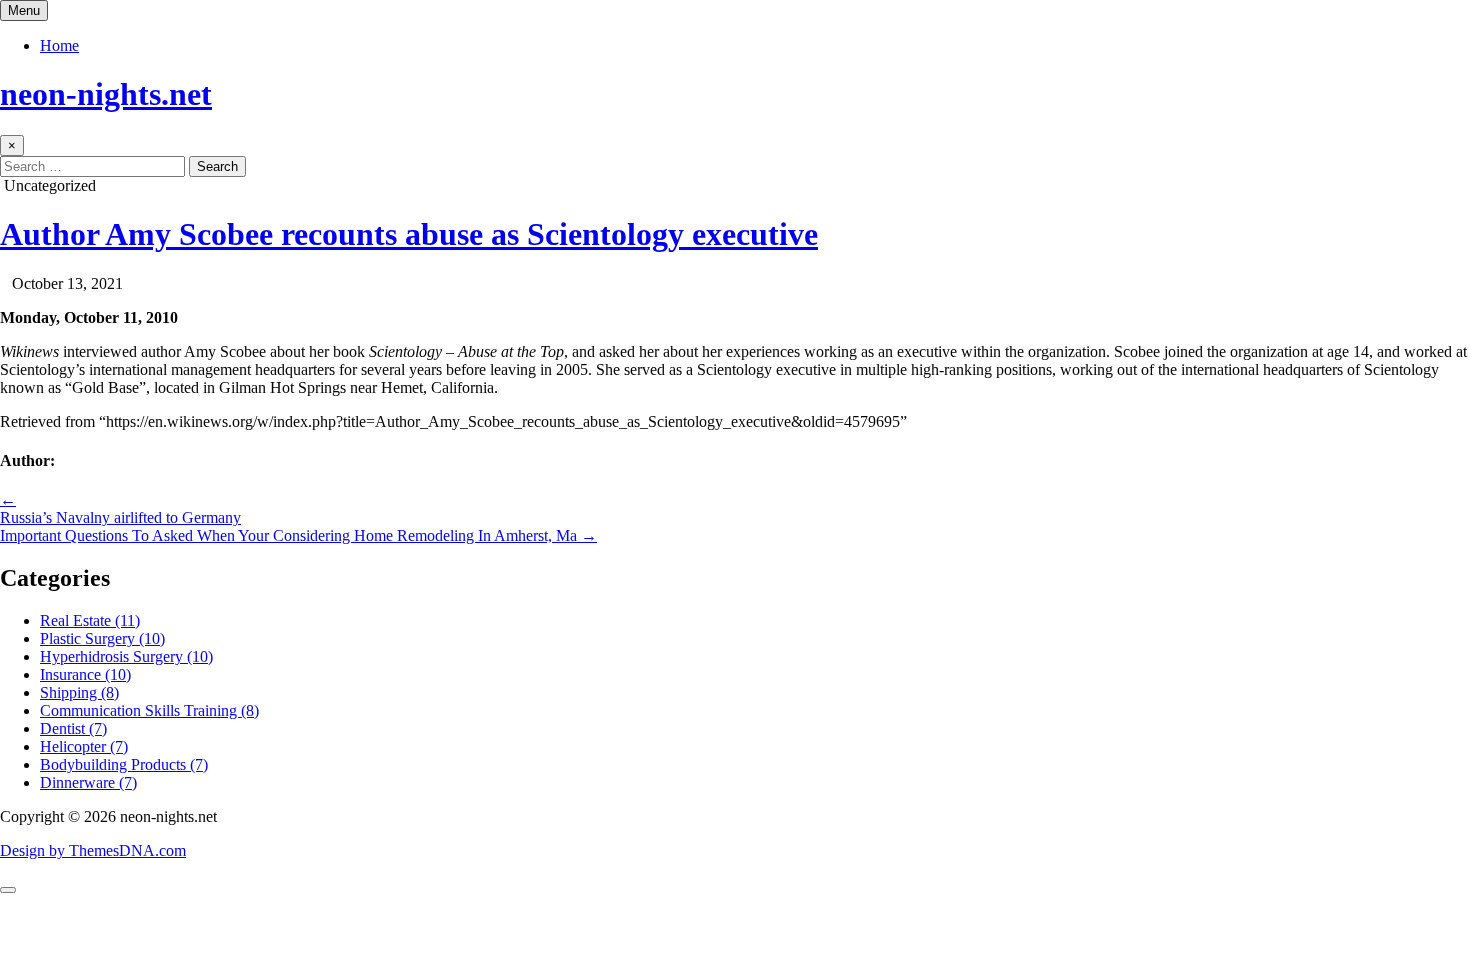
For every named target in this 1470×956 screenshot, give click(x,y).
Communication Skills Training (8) (149, 710)
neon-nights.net (106, 94)
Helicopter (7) (84, 746)
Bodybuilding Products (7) (124, 764)
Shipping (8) (79, 692)
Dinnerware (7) (88, 782)
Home (59, 45)
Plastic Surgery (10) (102, 638)
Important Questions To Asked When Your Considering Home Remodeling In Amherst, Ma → (298, 535)
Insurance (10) (85, 674)
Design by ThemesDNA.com (93, 850)
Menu (24, 10)
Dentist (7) (73, 728)
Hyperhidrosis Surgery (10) (126, 656)
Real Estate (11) (90, 620)
